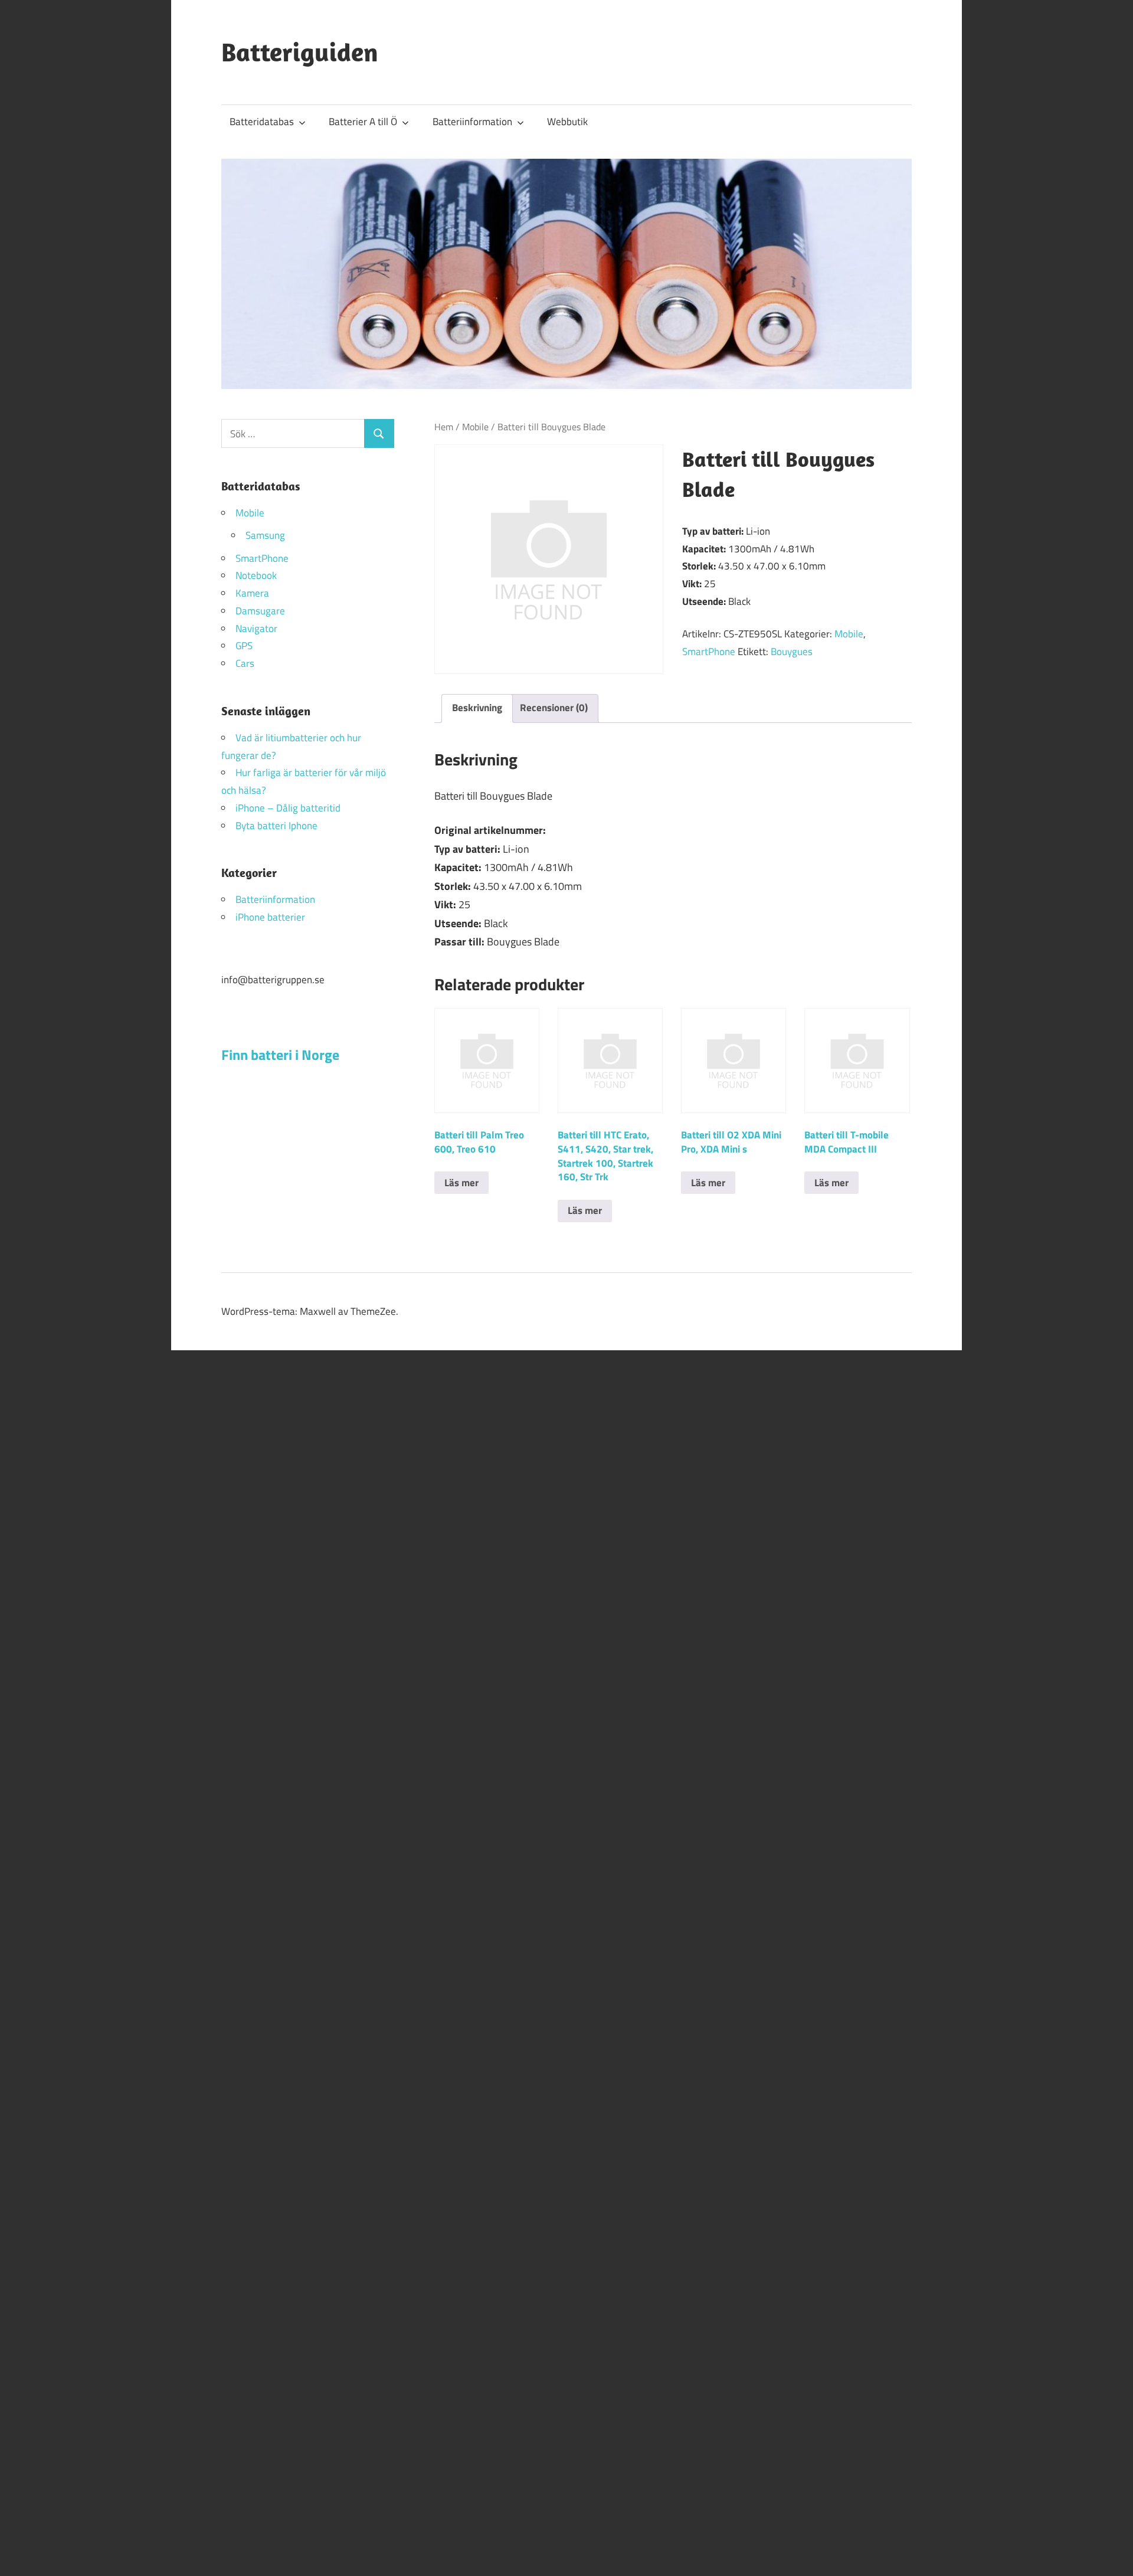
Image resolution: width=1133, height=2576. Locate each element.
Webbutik (567, 122)
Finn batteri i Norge (280, 1055)
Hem (444, 427)
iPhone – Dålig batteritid (288, 808)
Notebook (256, 575)
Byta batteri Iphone (276, 826)
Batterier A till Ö (363, 122)
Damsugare (260, 611)
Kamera (252, 593)
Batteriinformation (472, 122)
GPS (244, 646)
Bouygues (792, 652)
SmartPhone (709, 652)
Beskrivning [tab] (477, 708)
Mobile (475, 427)
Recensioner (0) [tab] (554, 708)
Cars (245, 663)
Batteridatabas (262, 122)
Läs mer (461, 1183)
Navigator (256, 629)
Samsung (265, 535)
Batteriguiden (300, 52)
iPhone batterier (270, 917)
